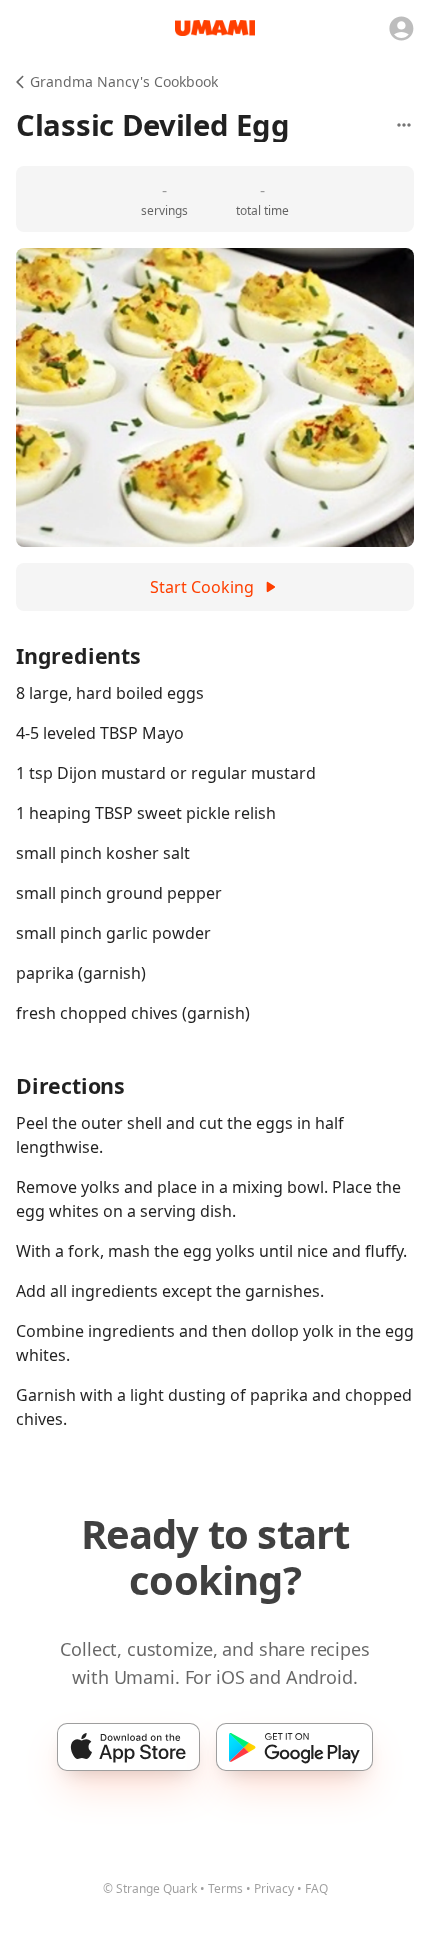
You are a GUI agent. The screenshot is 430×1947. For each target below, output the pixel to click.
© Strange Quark (150, 1888)
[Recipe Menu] (404, 125)
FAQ (316, 1888)
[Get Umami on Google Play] (294, 1747)
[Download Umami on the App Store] (128, 1747)
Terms (225, 1888)
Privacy (274, 1888)
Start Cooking (202, 587)
